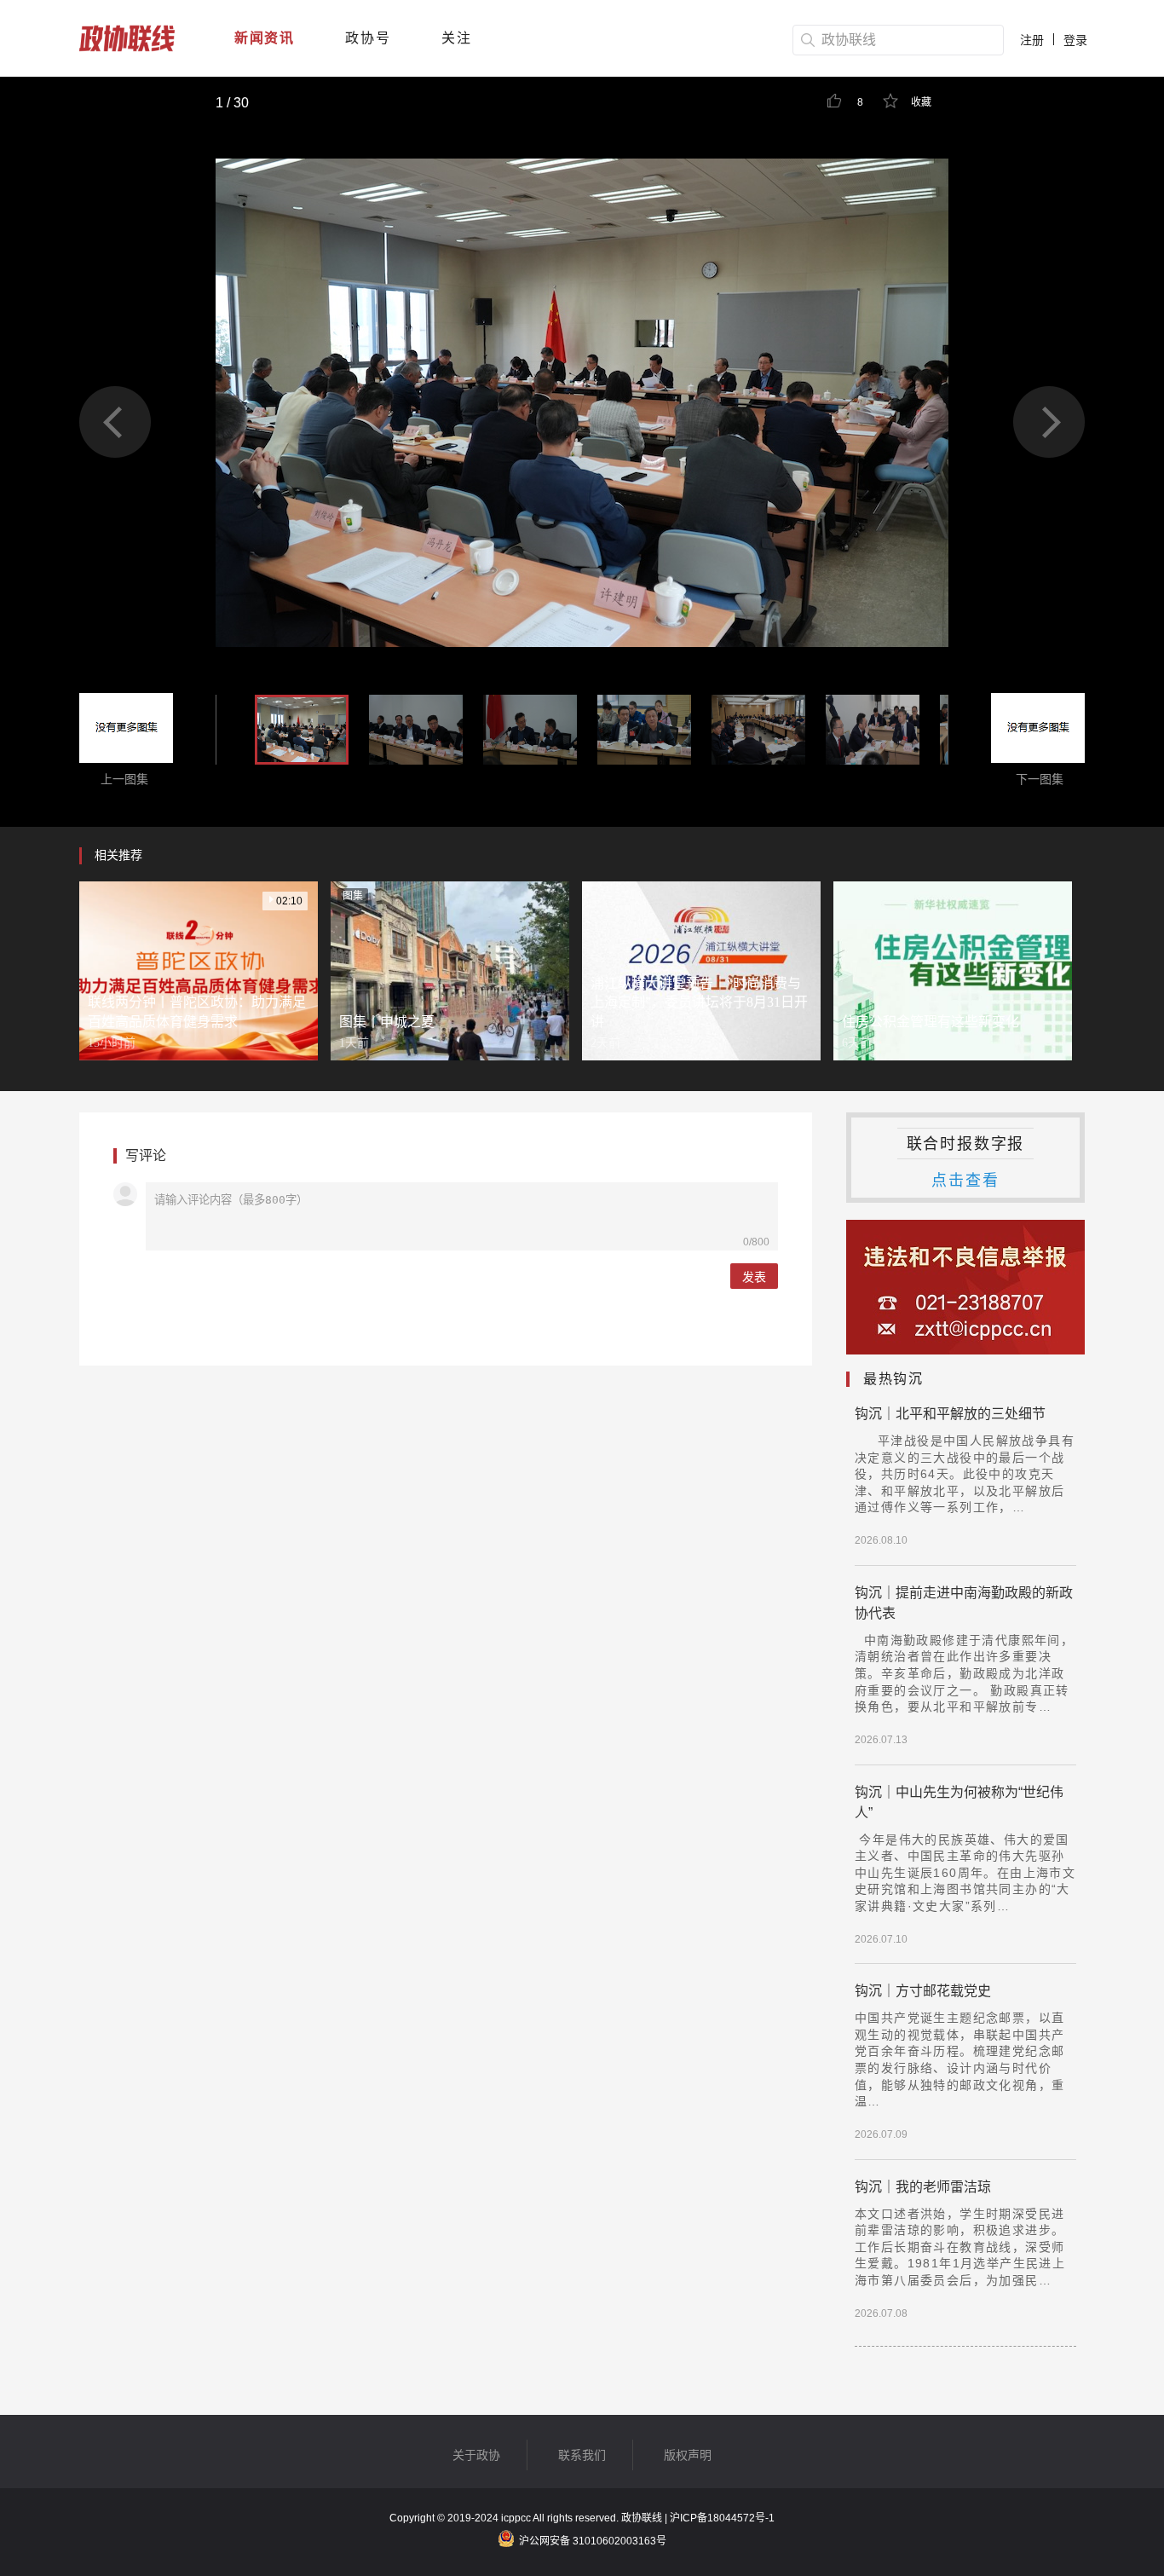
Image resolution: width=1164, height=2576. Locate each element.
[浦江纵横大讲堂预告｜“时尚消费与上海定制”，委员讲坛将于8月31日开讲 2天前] (701, 970)
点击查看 (965, 1181)
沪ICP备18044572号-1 (722, 2518)
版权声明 (688, 2455)
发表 (754, 1277)
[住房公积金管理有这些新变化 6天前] (953, 970)
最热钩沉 (893, 1379)
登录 (1075, 40)
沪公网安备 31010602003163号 (593, 2541)
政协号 (368, 38)
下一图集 (1038, 779)
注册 (1032, 40)
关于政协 (476, 2455)
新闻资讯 (264, 38)
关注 (456, 38)
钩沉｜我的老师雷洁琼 (923, 2187)
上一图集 (126, 779)
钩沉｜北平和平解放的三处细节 (950, 1414)
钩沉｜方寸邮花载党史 (923, 1991)
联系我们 (582, 2455)
